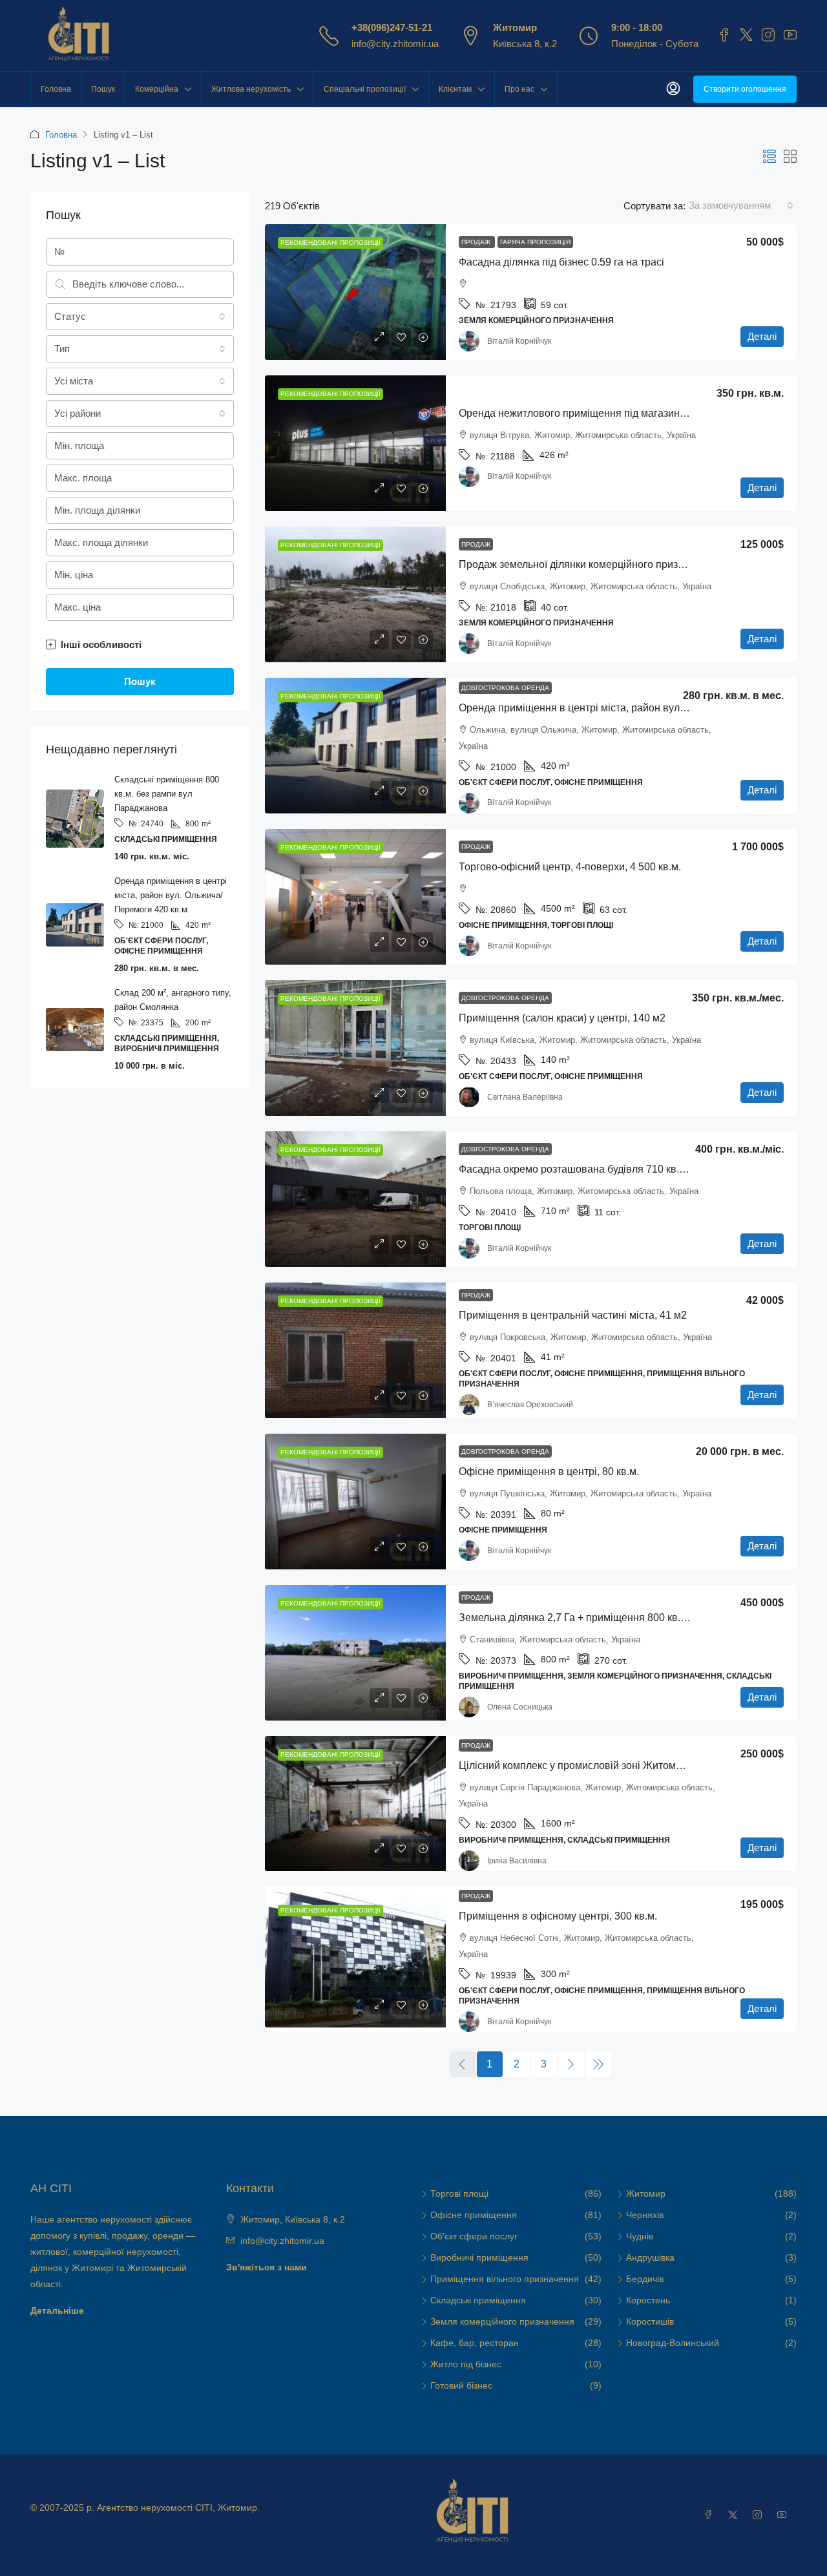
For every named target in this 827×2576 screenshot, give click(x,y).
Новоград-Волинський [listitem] (673, 2343)
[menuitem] (673, 89)
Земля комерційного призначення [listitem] (502, 2321)
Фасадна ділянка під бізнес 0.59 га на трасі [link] (561, 262)
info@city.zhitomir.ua (395, 44)
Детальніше (57, 2310)
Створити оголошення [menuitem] (745, 89)
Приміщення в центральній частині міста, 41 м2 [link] (573, 1315)
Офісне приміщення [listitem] (474, 2215)
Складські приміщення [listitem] (478, 2300)
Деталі (762, 336)
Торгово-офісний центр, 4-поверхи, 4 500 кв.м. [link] (570, 867)
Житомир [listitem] (646, 2194)
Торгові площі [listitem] (459, 2194)
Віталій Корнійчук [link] (519, 341)
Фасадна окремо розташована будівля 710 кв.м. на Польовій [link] (604, 1169)
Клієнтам (455, 89)
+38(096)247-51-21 (392, 27)
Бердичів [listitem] (645, 2279)
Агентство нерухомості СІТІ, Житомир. (178, 2508)
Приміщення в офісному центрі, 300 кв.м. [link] (558, 1916)
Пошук (103, 89)
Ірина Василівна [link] (517, 1861)
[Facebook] (711, 2515)
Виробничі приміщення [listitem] (479, 2257)
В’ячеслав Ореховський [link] (530, 1405)
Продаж (477, 242)
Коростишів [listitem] (650, 2321)
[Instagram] (760, 2515)
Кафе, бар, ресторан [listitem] (475, 2343)
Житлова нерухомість (251, 89)
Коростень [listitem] (648, 2300)
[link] (355, 292)
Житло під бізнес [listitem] (466, 2364)
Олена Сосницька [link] (520, 1707)
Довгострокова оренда (505, 688)
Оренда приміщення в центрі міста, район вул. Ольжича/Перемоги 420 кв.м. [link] (641, 708)
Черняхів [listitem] (645, 2215)
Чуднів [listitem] (640, 2236)
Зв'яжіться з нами (267, 2267)
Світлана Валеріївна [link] (525, 1097)
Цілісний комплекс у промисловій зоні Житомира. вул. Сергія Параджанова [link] (640, 1765)
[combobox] (741, 205)
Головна (56, 89)
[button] (769, 157)
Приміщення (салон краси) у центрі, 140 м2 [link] (562, 1018)
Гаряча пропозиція (535, 242)
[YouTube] (784, 2515)
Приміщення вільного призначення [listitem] (505, 2279)
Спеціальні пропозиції (365, 89)
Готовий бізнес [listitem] (461, 2385)
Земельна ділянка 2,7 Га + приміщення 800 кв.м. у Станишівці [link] (607, 1618)
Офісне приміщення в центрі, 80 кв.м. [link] (549, 1471)
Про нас (519, 89)
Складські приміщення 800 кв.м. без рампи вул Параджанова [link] (167, 794)
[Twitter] (735, 2515)
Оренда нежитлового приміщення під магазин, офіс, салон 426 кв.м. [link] (622, 413)
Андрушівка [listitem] (650, 2257)
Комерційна (157, 89)
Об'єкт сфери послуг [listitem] (474, 2236)
